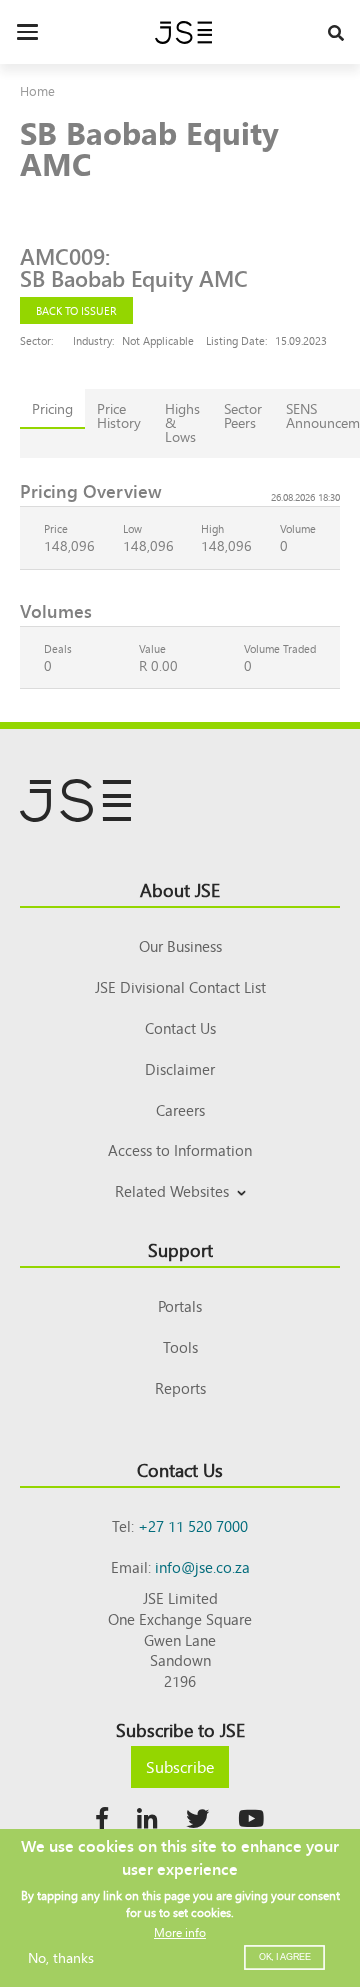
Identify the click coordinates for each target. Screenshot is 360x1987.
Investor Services (180, 1214)
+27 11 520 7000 (193, 1525)
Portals (180, 1305)
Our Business (180, 945)
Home (37, 90)
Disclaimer (180, 1068)
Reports (180, 1387)
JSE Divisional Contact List (180, 986)
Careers (180, 1109)
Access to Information (180, 1149)
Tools (180, 1346)
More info (180, 1932)
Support (180, 1249)
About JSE (180, 889)
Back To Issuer (76, 310)
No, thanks (61, 1957)
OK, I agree (285, 1957)
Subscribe (180, 1766)
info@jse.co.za (202, 1566)
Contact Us (180, 1027)
